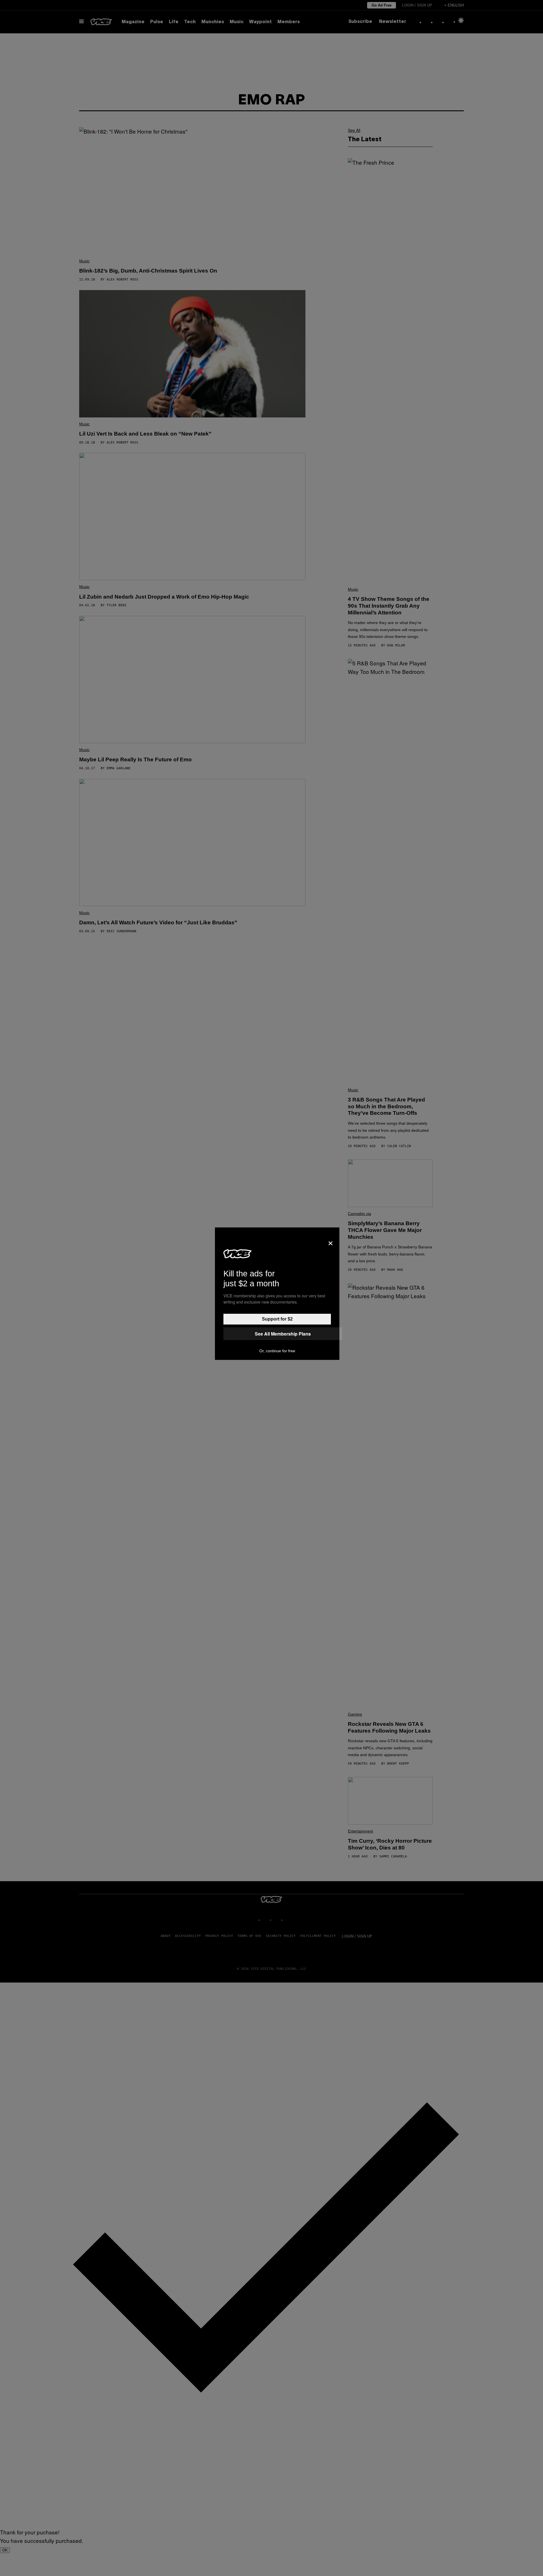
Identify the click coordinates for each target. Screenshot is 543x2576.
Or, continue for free (277, 1351)
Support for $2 (277, 1319)
